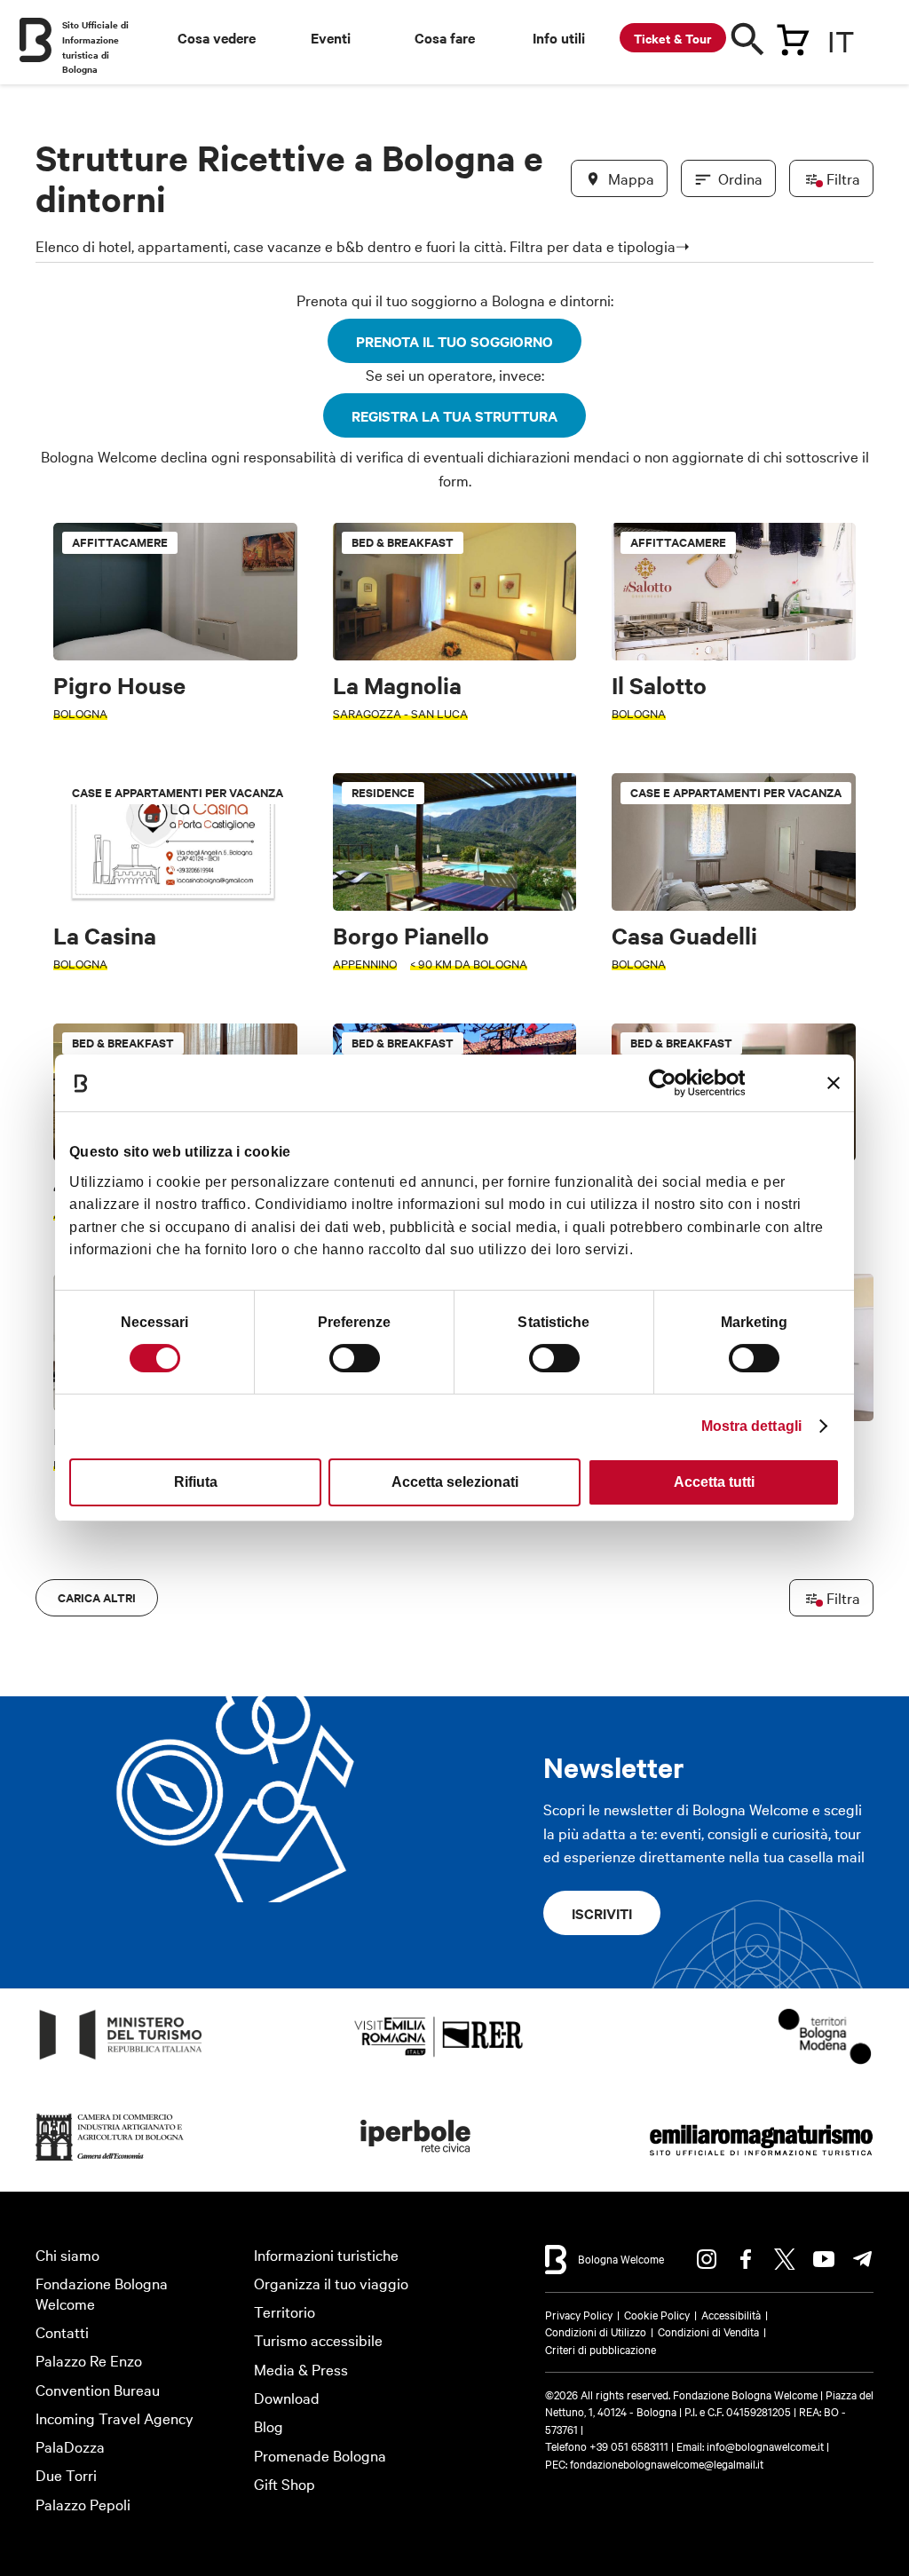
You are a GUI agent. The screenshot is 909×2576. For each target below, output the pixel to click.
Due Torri (66, 2474)
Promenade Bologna (320, 2455)
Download (287, 2397)
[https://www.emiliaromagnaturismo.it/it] (761, 2161)
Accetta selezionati (455, 1482)
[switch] (355, 1358)
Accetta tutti (714, 1482)
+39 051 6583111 (630, 2446)
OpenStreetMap (724, 1632)
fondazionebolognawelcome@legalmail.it (667, 2463)
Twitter (785, 2259)
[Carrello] (793, 36)
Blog (269, 2426)
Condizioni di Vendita (708, 2331)
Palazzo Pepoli (83, 2504)
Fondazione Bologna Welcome (102, 2293)
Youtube (824, 2259)
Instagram (707, 2259)
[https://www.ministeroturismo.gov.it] (121, 2060)
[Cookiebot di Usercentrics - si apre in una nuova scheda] (667, 1083)
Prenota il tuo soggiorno (454, 341)
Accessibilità (731, 2314)
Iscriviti (602, 1913)
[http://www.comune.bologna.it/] (416, 2161)
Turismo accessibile (318, 2339)
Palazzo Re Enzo (89, 2360)
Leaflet (656, 1632)
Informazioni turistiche (326, 2254)
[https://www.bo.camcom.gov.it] (110, 2161)
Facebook (746, 2259)
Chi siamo (67, 2254)
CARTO (842, 1632)
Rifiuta (196, 1482)
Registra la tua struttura (454, 415)
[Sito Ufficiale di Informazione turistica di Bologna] (36, 40)
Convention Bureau (98, 2389)
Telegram (863, 2259)
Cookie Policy (657, 2314)
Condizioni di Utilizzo (596, 2331)
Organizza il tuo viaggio (331, 2283)
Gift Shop (285, 2483)
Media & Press (301, 2369)
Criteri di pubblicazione (601, 2349)
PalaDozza (70, 2446)
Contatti (62, 2331)
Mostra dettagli (752, 1426)
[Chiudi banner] (834, 1083)
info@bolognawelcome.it (765, 2446)
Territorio (285, 2311)
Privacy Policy (579, 2314)
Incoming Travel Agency (115, 2418)
